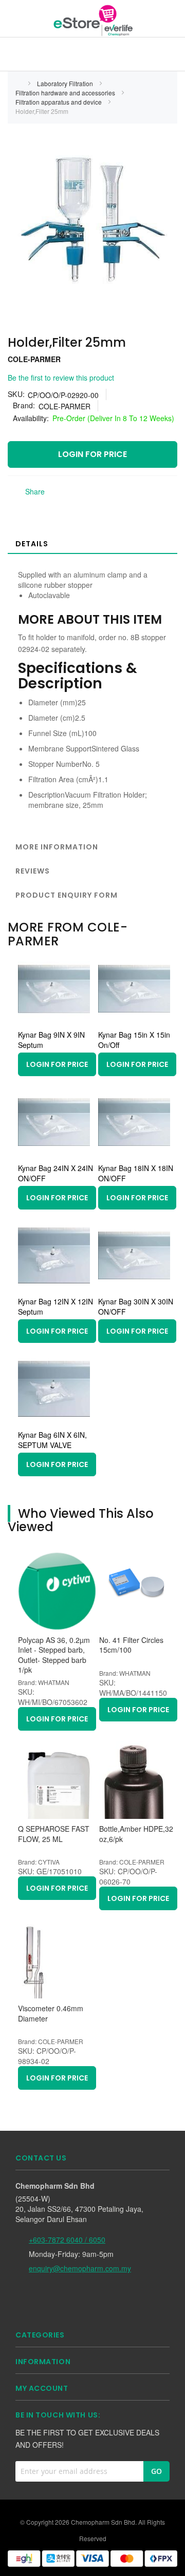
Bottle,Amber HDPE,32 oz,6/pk (136, 1834)
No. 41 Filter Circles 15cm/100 (131, 1645)
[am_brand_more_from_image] (54, 1022)
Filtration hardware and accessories (66, 93)
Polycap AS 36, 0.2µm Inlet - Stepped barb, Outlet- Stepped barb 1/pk (54, 1655)
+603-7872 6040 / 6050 (67, 2240)
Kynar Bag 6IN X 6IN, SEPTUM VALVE (52, 1440)
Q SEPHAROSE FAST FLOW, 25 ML (54, 1834)
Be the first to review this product (61, 378)
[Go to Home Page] (18, 83)
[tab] (92, 543)
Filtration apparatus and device (59, 102)
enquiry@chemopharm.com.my (80, 2268)
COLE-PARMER (34, 359)
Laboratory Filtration (66, 83)
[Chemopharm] (92, 20)
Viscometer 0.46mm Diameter (51, 2014)
